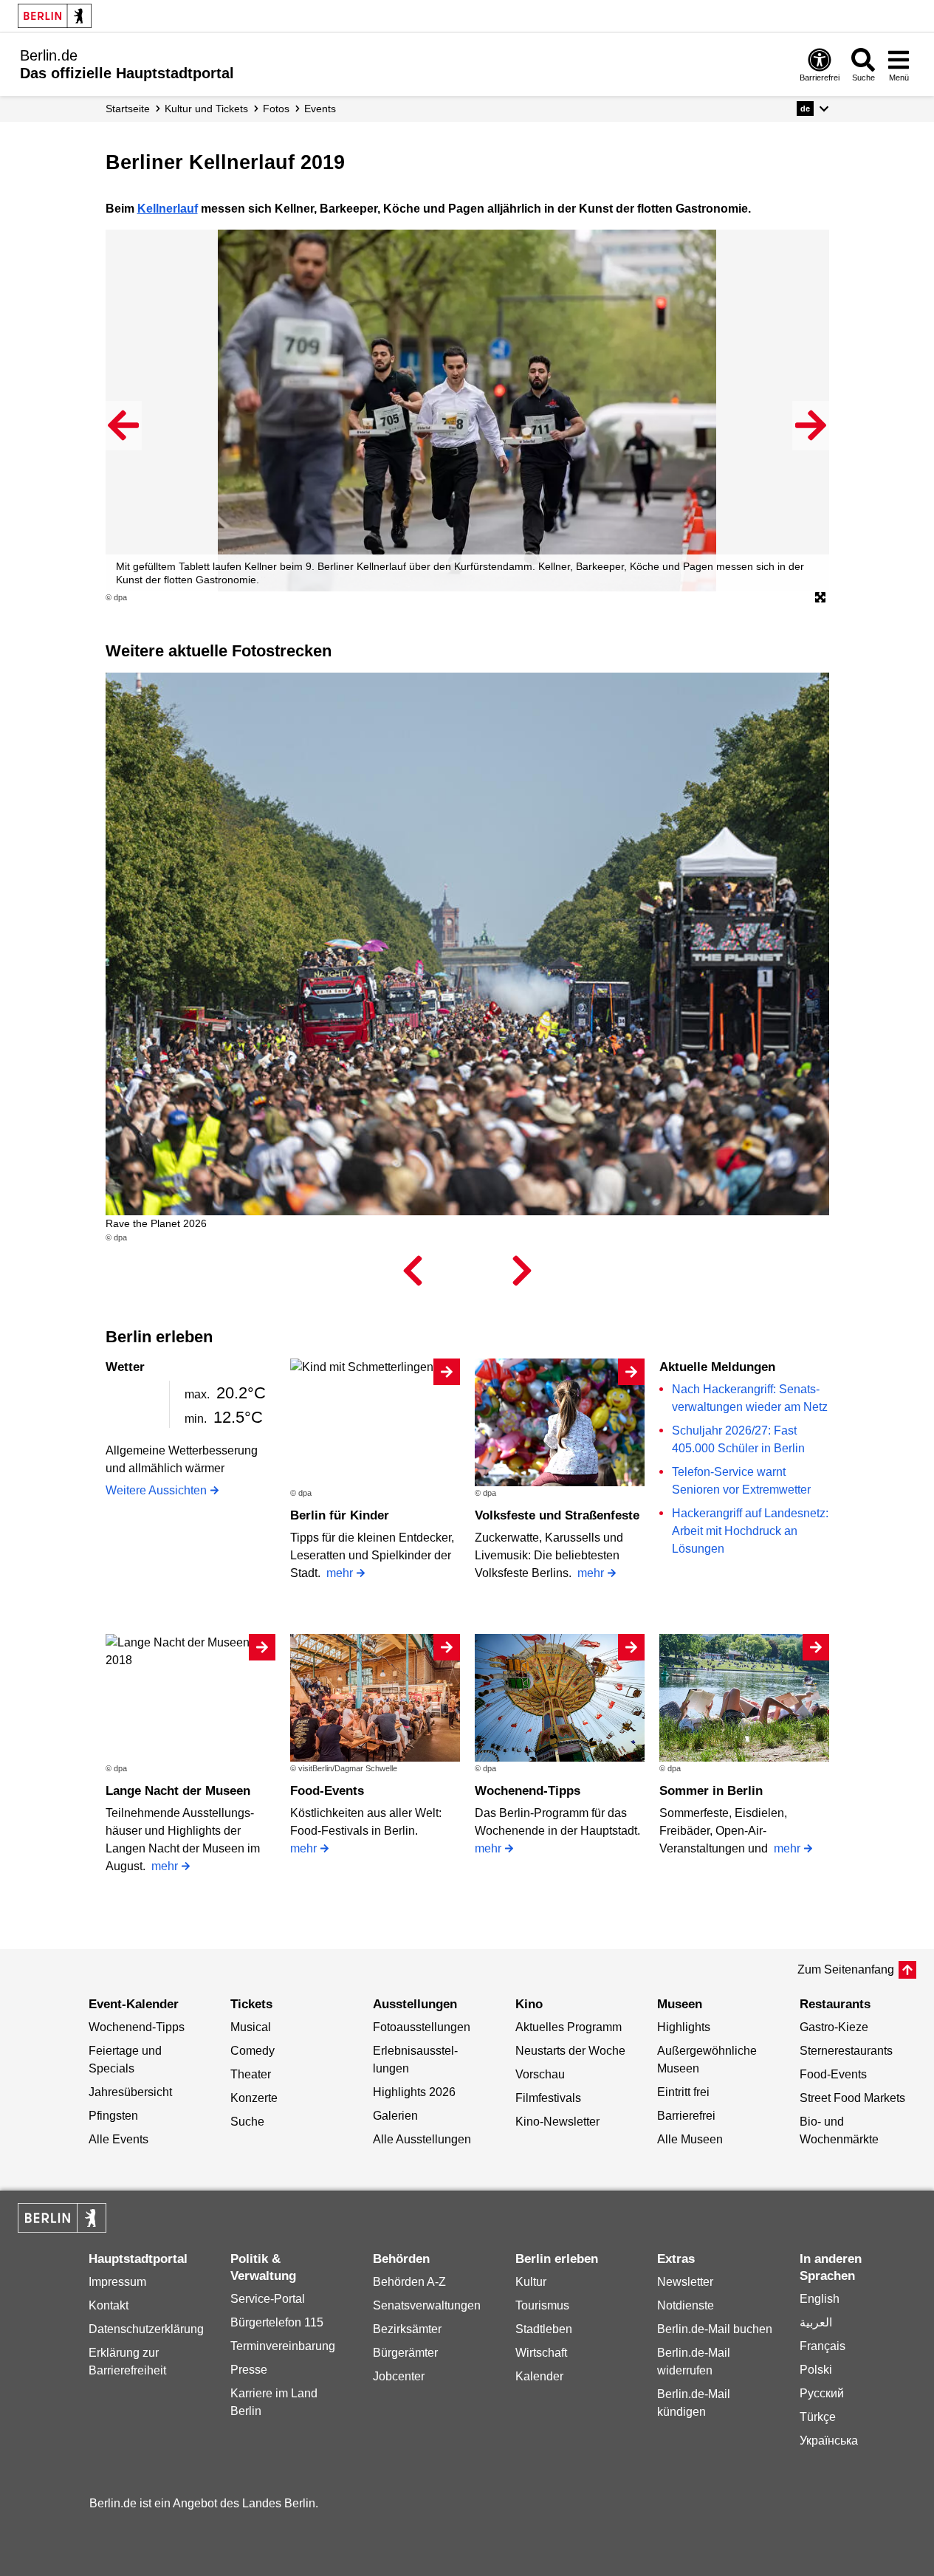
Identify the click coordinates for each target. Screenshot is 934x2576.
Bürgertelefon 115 (277, 2322)
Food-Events (327, 1791)
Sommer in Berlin (711, 1791)
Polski (816, 2370)
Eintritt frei (683, 2092)
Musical (251, 2027)
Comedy (253, 2051)
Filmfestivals (548, 2098)
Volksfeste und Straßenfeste (557, 1515)
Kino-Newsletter (557, 2122)
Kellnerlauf (168, 209)
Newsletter (685, 2282)
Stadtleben (544, 2329)
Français (823, 2346)
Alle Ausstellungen (422, 2139)
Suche (247, 2122)
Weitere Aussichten (156, 1490)
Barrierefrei (686, 2116)
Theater (251, 2074)
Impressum (117, 2282)
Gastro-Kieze (834, 2027)
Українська (829, 2441)
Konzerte (254, 2098)
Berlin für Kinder (340, 1515)
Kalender (539, 2376)
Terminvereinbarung (283, 2346)
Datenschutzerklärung (146, 2329)
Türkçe (818, 2417)
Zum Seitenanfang (846, 1969)
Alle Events (119, 2139)
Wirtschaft (541, 2353)
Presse (249, 2370)
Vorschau (540, 2074)
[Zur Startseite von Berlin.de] (62, 2229)
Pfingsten (113, 2116)
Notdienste (686, 2305)
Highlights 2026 (414, 2092)
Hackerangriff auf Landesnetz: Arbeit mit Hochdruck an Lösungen (750, 1531)
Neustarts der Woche (570, 2051)
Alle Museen (690, 2139)
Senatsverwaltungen (427, 2305)
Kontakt (109, 2305)
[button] (813, 109)
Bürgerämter (405, 2353)
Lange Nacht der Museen (178, 1791)
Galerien (395, 2116)
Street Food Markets (852, 2098)
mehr (340, 1573)
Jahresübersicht (130, 2092)
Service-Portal (268, 2299)
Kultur (531, 2282)
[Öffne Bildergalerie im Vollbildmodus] (820, 598)
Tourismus (542, 2305)
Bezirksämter (407, 2329)
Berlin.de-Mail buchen (715, 2329)
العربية (816, 2322)
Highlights (684, 2027)
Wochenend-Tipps (528, 1791)
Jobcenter (399, 2376)
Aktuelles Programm (569, 2027)
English (820, 2299)
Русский (822, 2393)
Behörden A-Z (409, 2282)
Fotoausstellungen (422, 2027)
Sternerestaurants (846, 2051)
